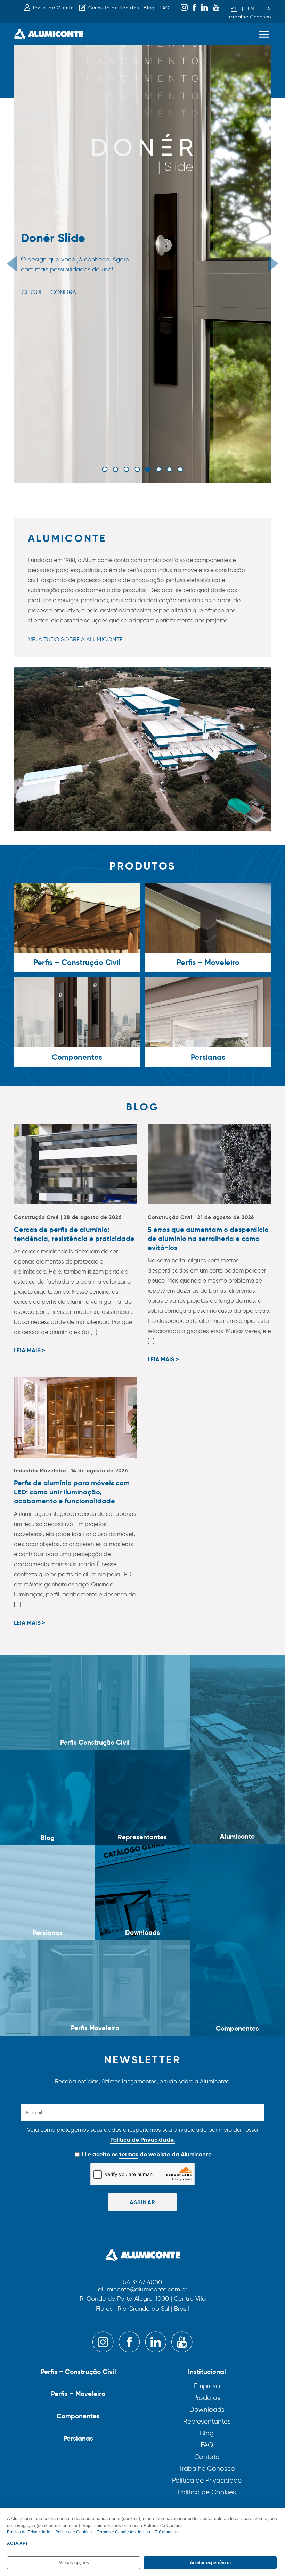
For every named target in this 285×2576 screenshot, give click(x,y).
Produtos (207, 2398)
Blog (149, 8)
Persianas (78, 2438)
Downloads (207, 2410)
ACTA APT (17, 2543)
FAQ (165, 8)
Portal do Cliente (54, 8)
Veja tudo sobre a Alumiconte (76, 639)
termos (129, 2154)
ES (268, 9)
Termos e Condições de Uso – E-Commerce (138, 2532)
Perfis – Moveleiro (78, 2394)
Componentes (78, 2416)
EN (251, 9)
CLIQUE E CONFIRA (49, 292)
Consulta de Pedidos (113, 8)
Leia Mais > (30, 1351)
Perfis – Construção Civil (78, 2372)
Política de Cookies (207, 2492)
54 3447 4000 (142, 2283)
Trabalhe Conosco (249, 17)
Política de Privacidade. (143, 2140)
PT (234, 9)
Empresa (207, 2386)
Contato (207, 2457)
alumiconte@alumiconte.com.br (143, 2290)
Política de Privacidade (207, 2480)
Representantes (207, 2421)
